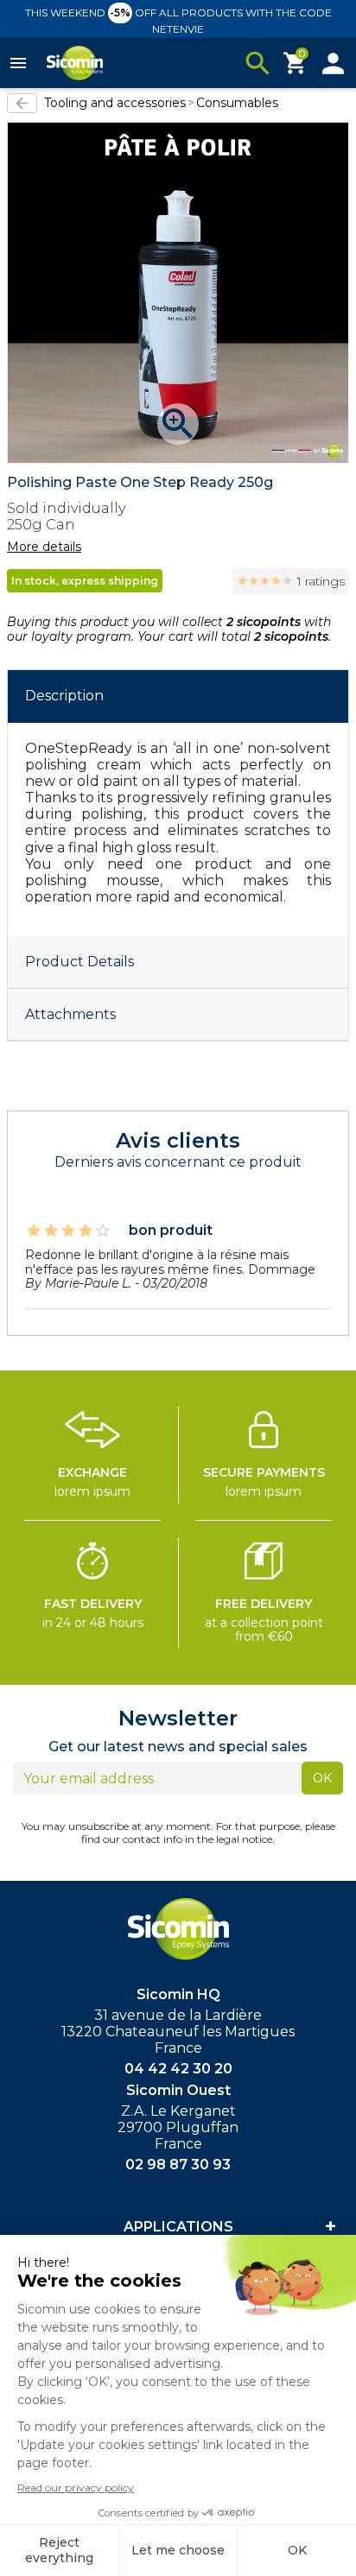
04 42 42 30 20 (178, 2069)
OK (322, 1778)
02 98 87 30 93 (178, 2165)
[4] (276, 581)
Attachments (70, 1014)
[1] (242, 581)
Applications (178, 2227)
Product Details (79, 962)
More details (44, 547)
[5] (287, 581)
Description (64, 696)
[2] (254, 581)
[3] (265, 581)
